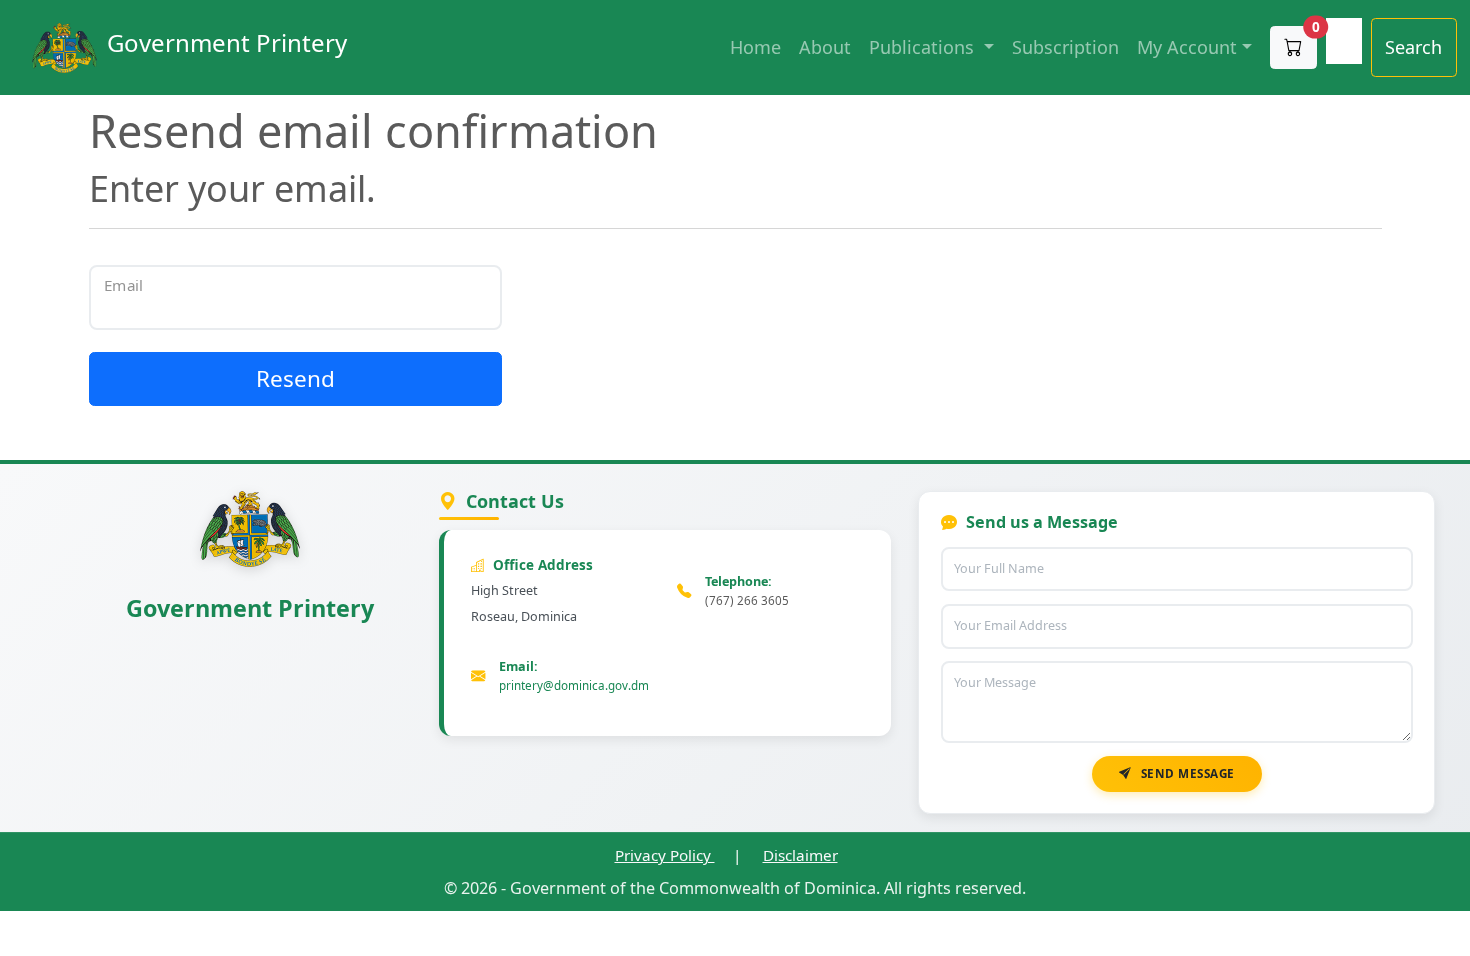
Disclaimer (800, 855)
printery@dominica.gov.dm (574, 685)
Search (1413, 47)
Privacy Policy (665, 855)
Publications (924, 47)
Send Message (1188, 773)
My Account (1187, 47)
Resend (295, 378)
